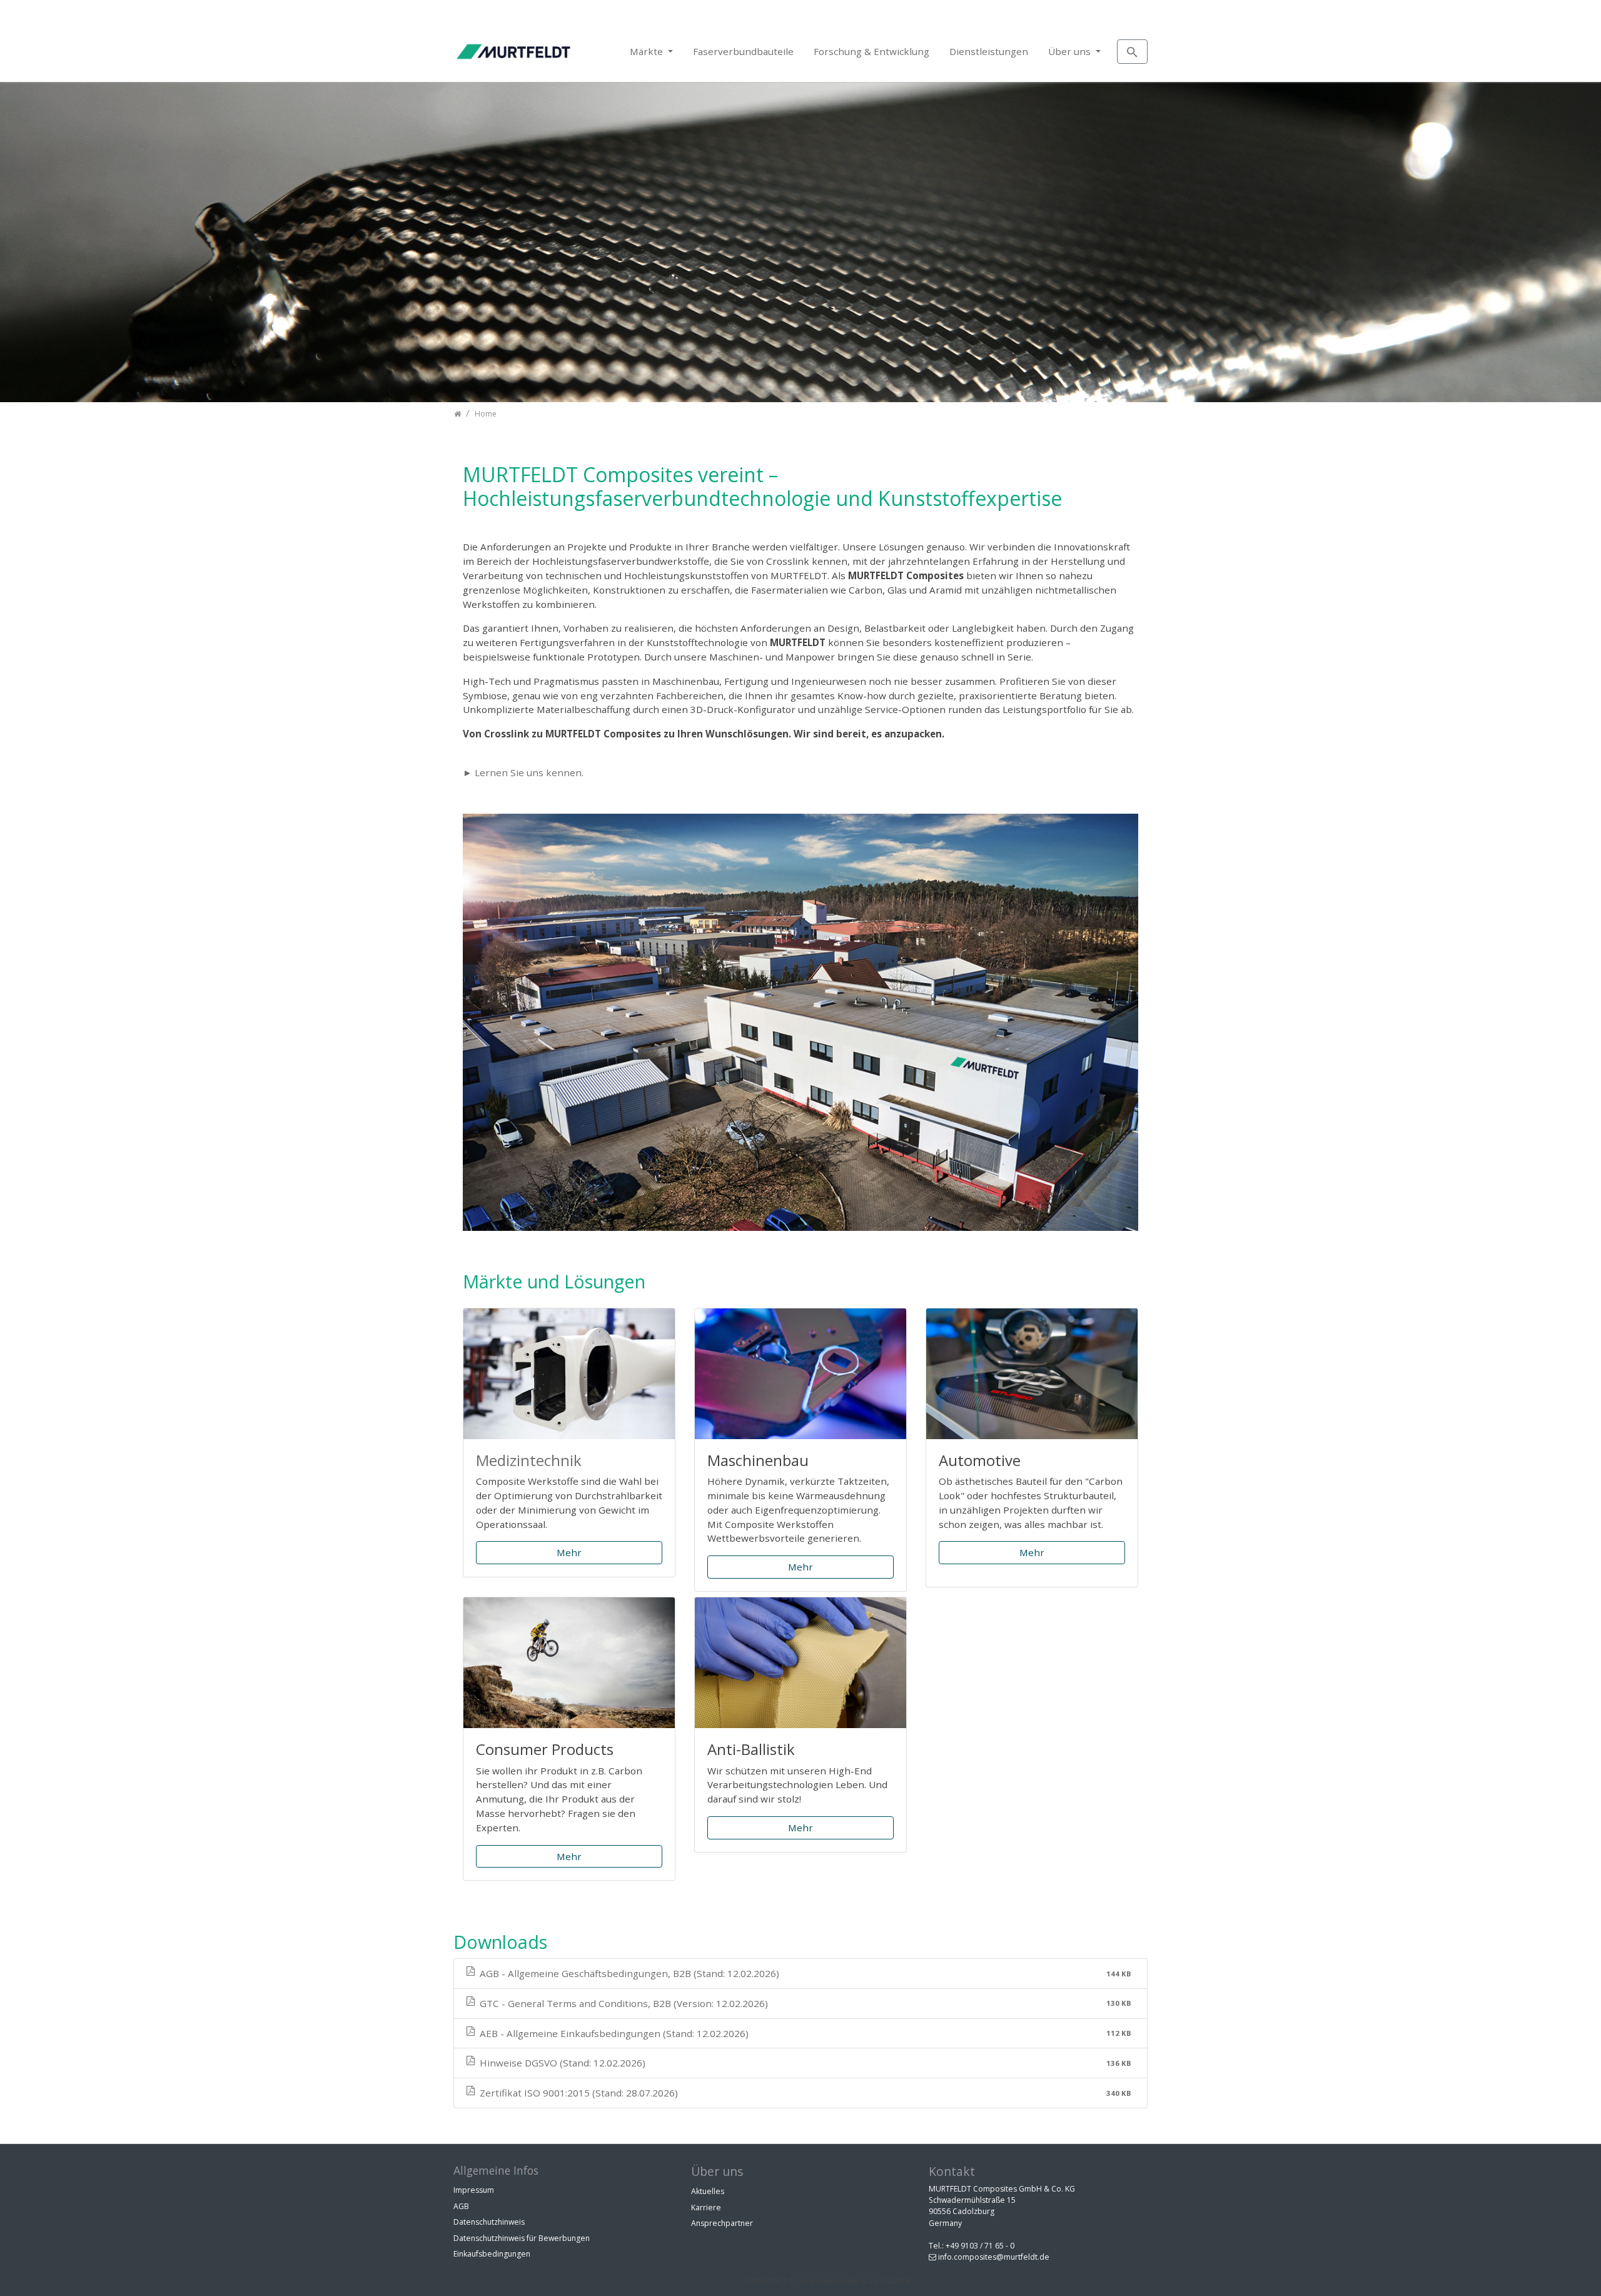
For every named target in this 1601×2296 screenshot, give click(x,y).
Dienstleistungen (989, 51)
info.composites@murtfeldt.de (994, 2257)
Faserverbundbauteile (743, 51)
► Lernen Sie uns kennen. (523, 772)
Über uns (1071, 51)
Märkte (648, 51)
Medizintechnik (529, 1460)
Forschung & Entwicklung (871, 51)
